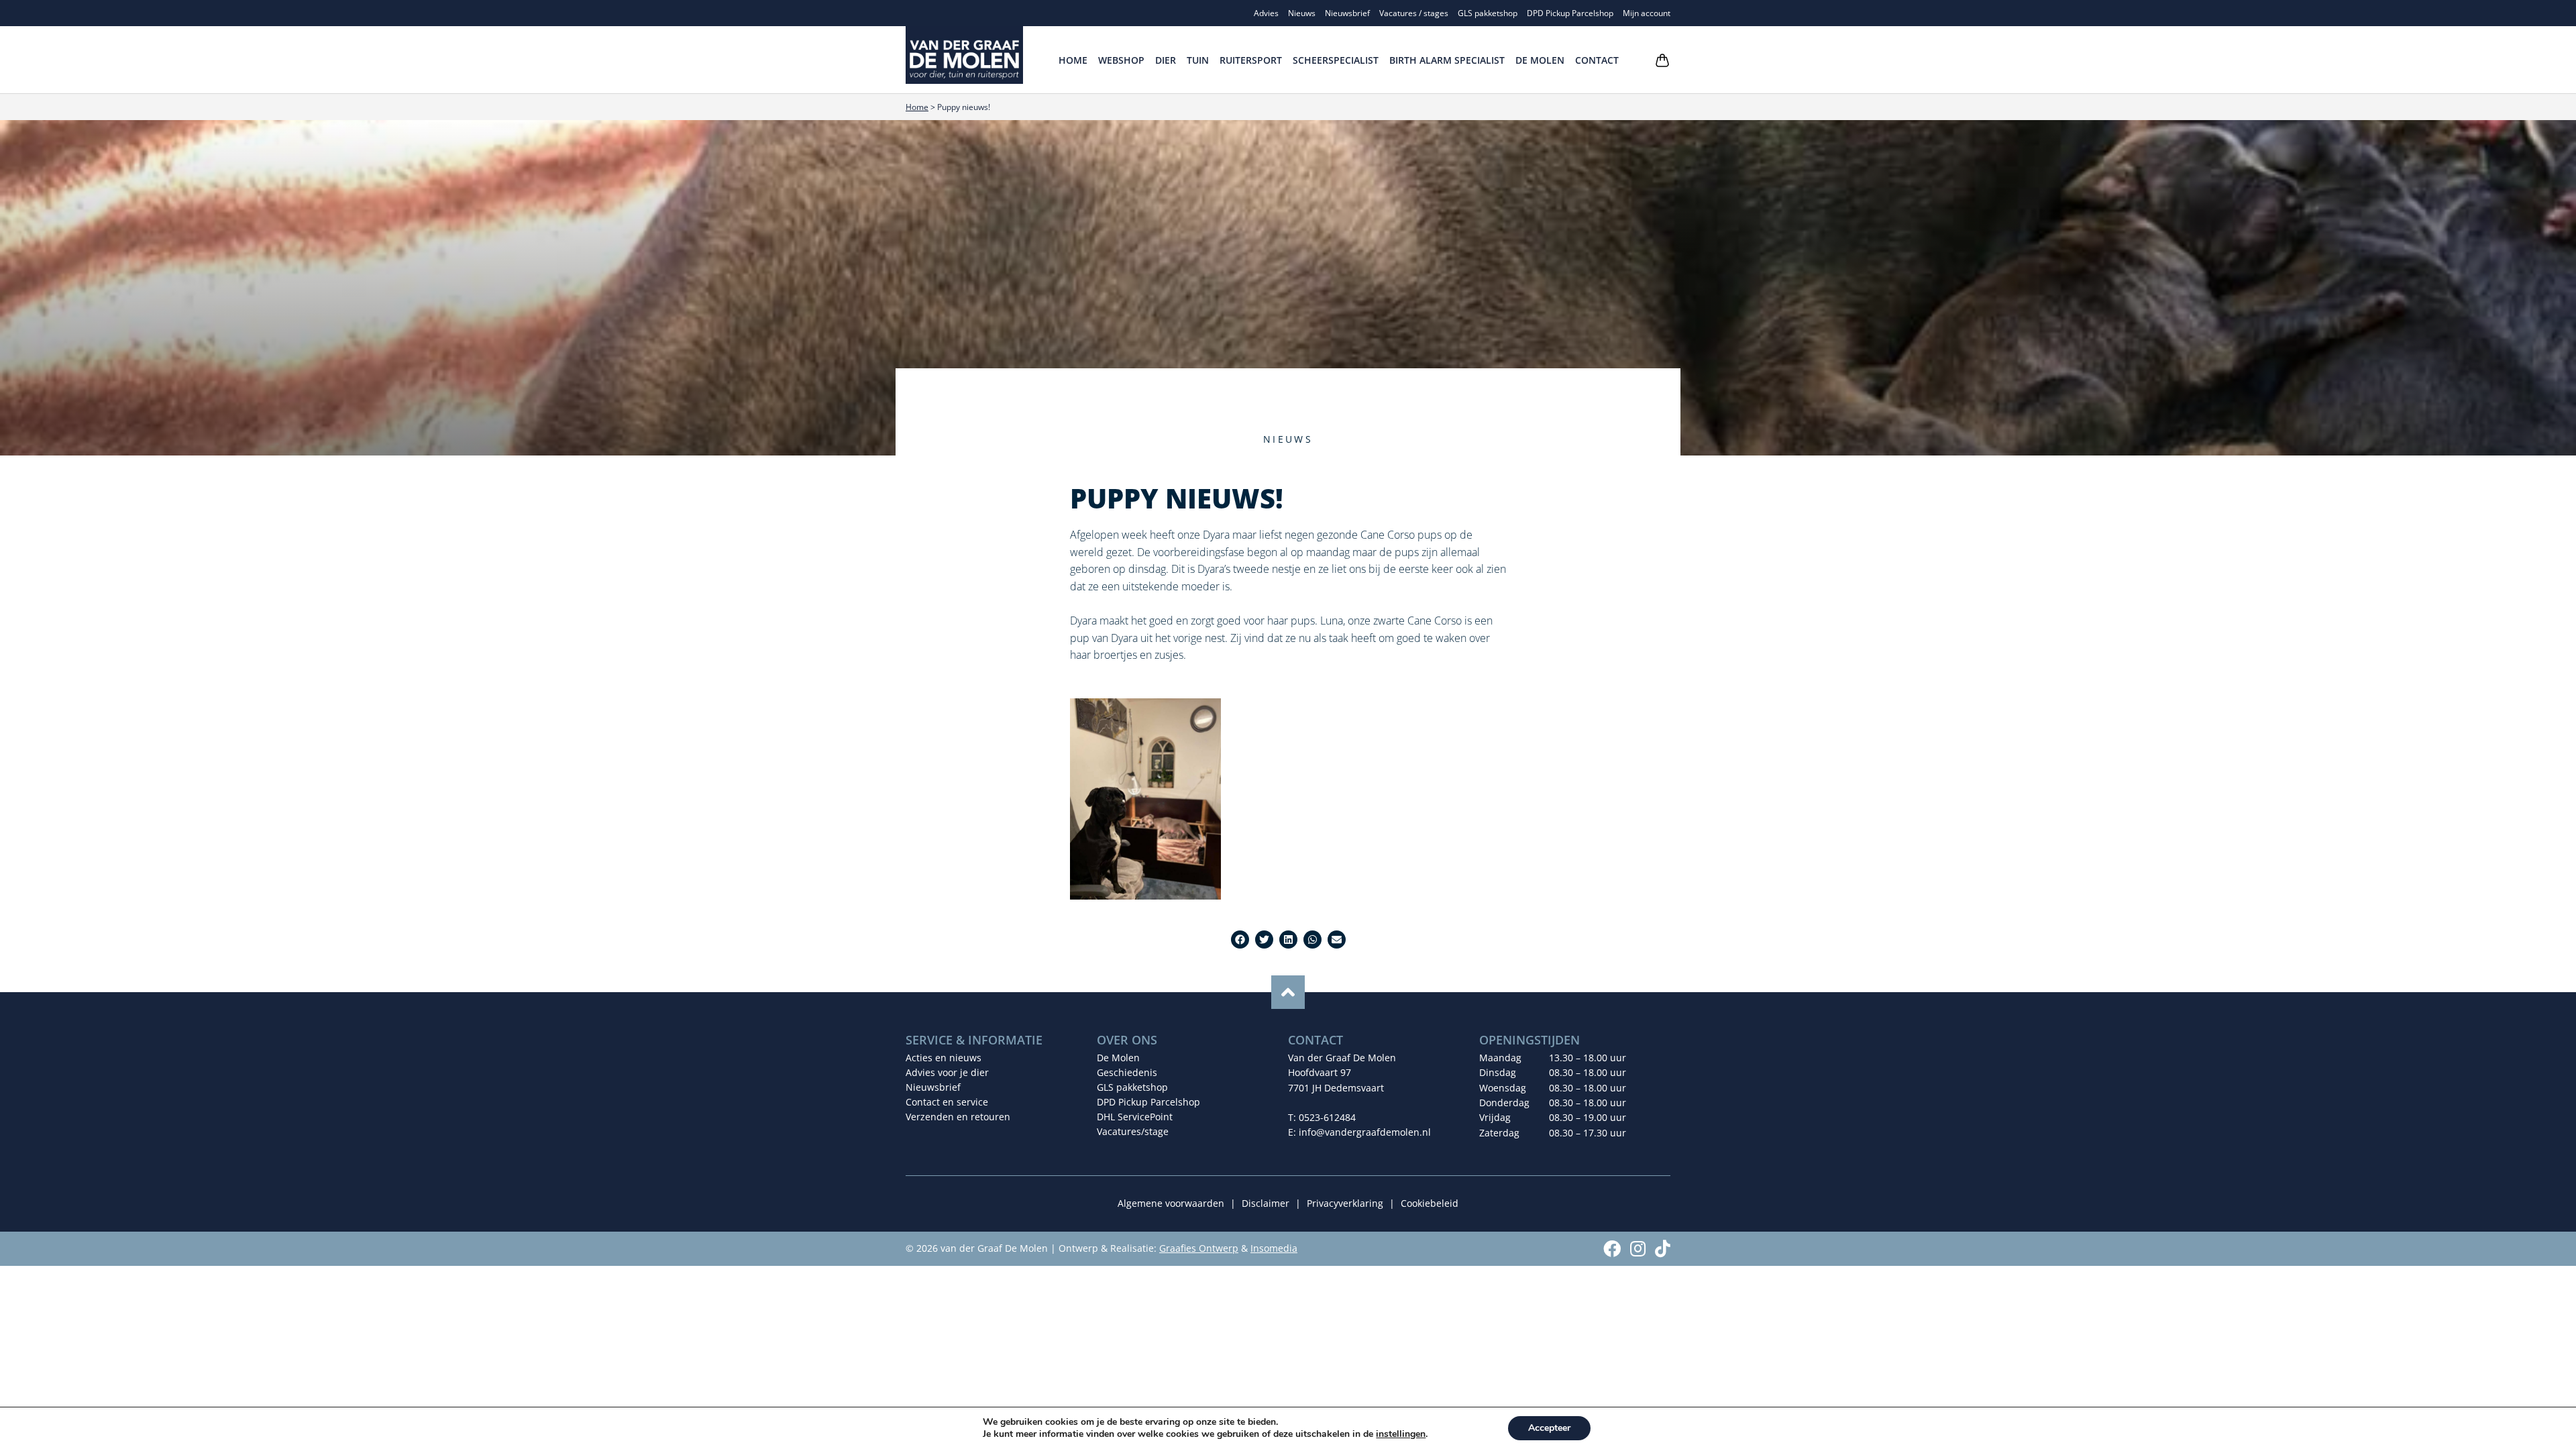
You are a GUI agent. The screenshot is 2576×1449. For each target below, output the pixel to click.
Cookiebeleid (1430, 1203)
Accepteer (1549, 1428)
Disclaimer (1266, 1203)
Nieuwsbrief (1347, 13)
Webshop (1121, 60)
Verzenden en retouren (958, 1117)
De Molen (1540, 60)
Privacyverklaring (1345, 1203)
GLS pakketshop (1488, 13)
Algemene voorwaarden (1171, 1203)
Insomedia (1274, 1248)
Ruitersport (1251, 60)
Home (1073, 60)
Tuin (1198, 60)
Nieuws (1302, 13)
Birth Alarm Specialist (1447, 60)
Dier (1166, 60)
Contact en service (947, 1102)
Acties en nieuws (944, 1058)
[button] (1240, 940)
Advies (1266, 13)
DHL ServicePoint (1135, 1117)
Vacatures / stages (1414, 13)
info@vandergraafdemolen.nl (1365, 1132)
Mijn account (1647, 13)
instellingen (1401, 1434)
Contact (1597, 60)
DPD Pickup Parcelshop (1570, 13)
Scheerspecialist (1336, 60)
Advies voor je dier (947, 1072)
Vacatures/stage (1133, 1131)
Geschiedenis (1127, 1072)
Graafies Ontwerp (1199, 1248)
